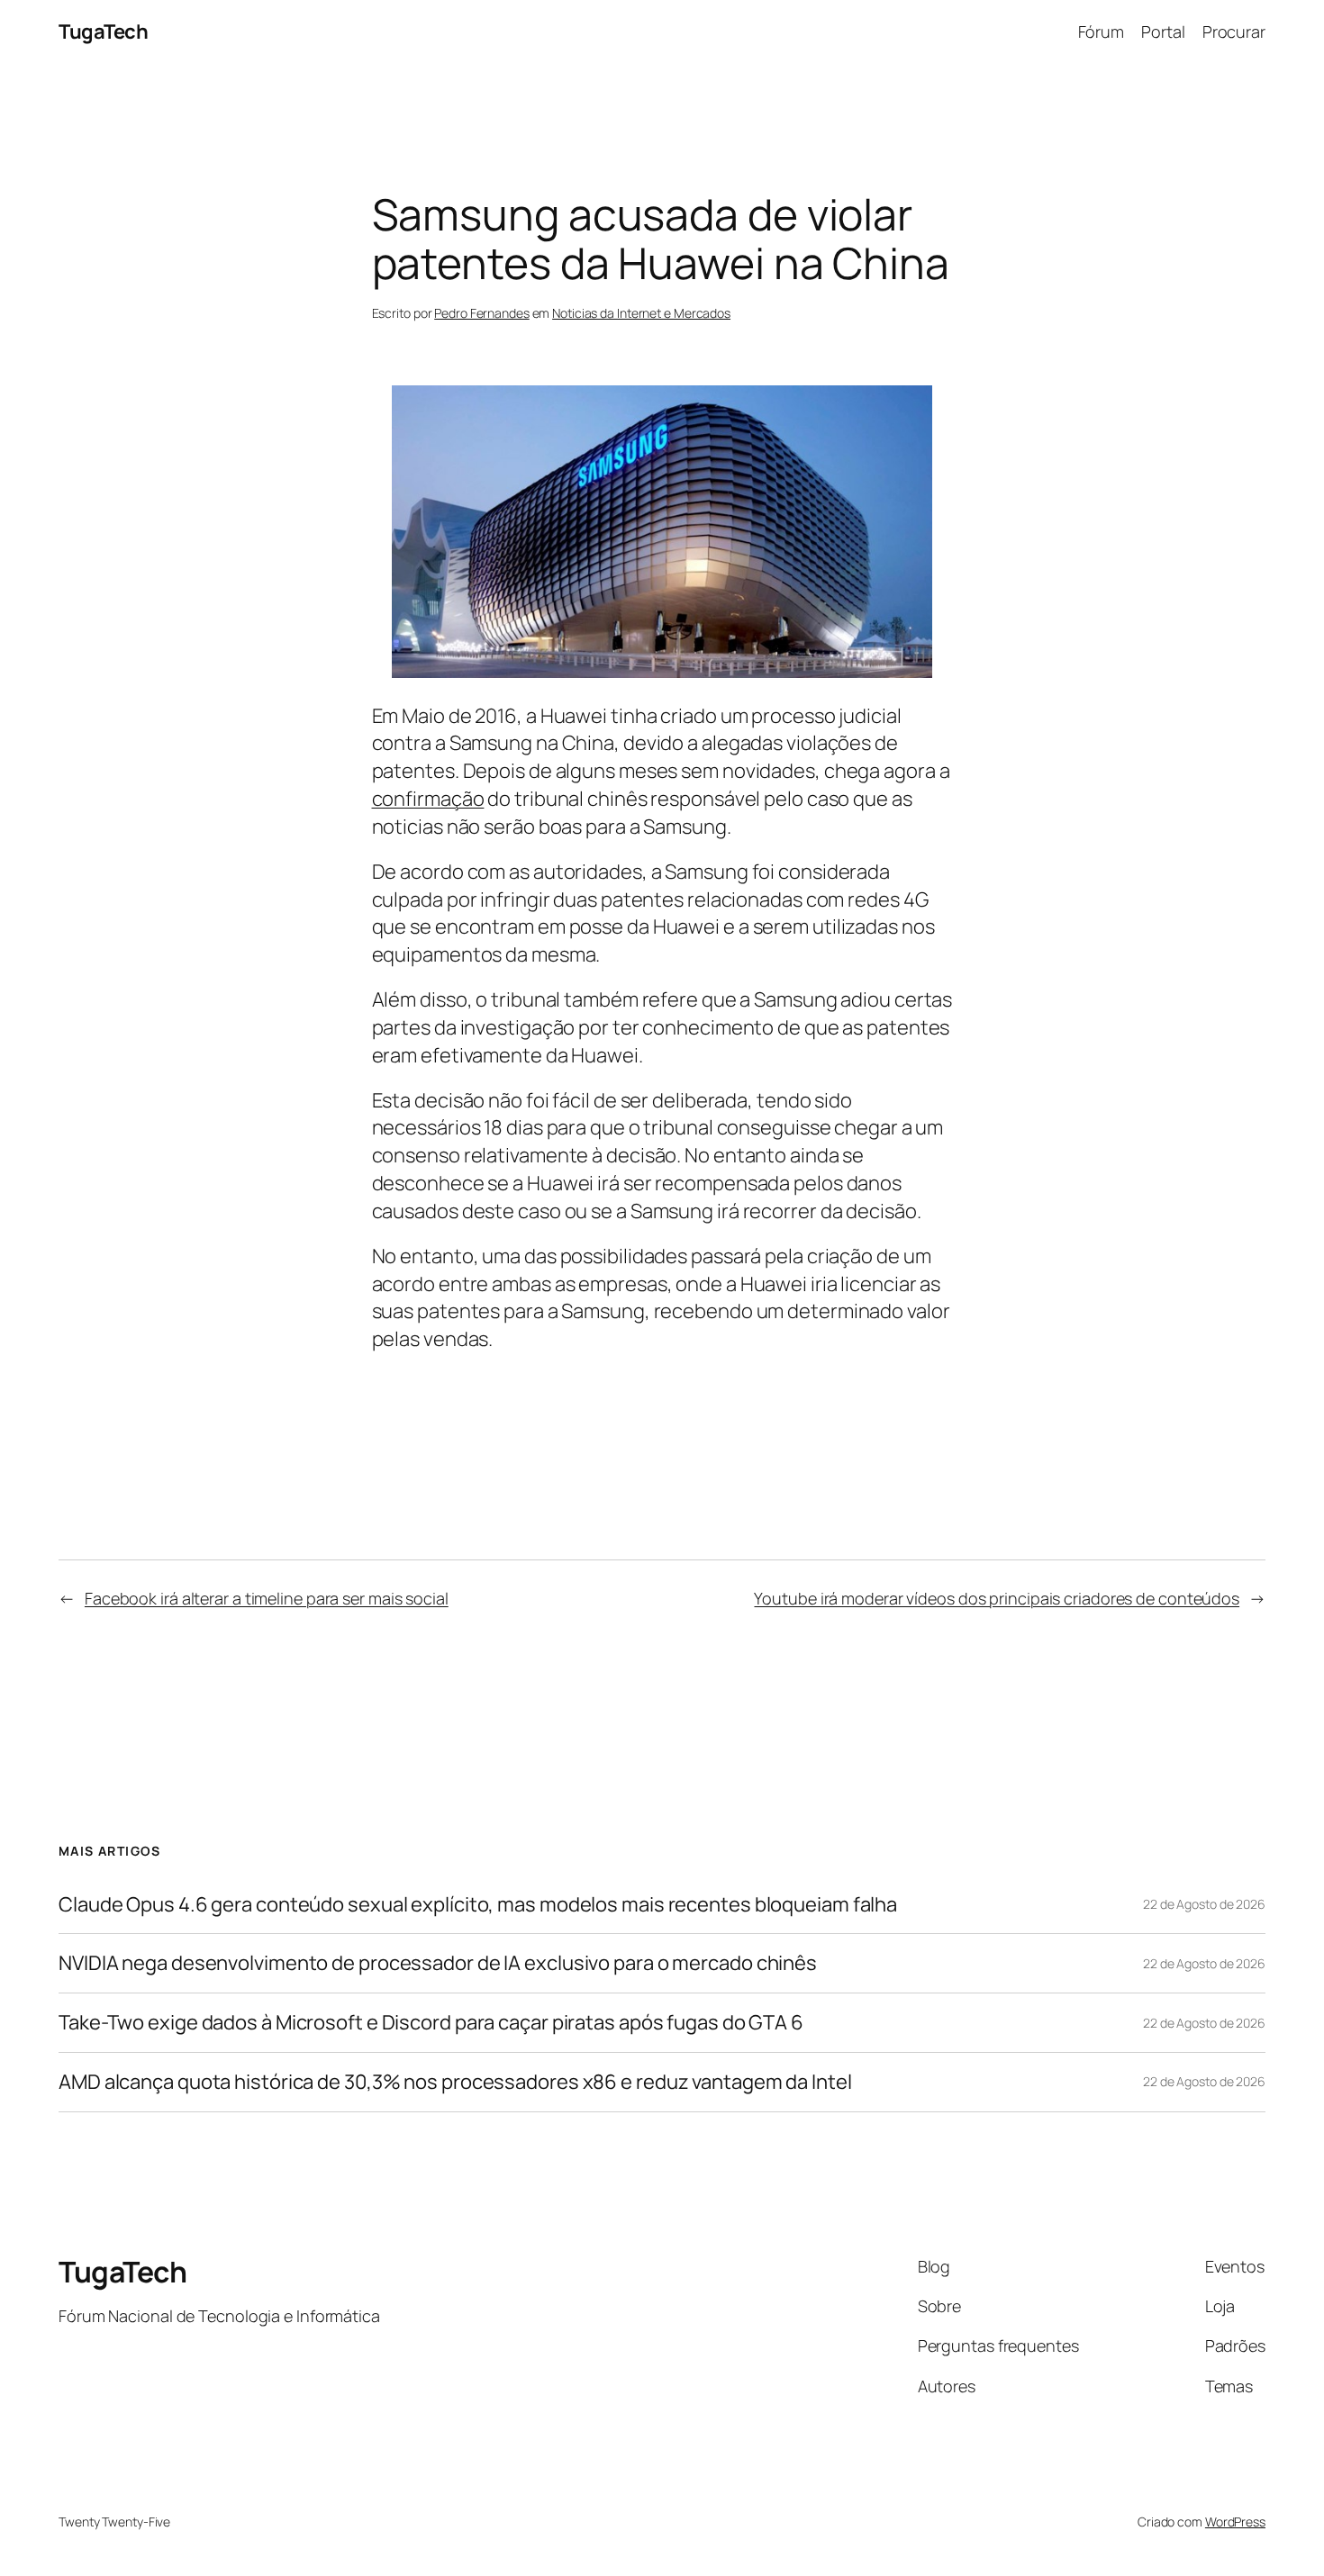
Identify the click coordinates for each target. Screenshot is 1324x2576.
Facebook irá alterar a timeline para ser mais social (267, 1598)
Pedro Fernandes (482, 313)
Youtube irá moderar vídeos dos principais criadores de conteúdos (997, 1598)
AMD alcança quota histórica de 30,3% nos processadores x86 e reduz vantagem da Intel (455, 2082)
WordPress (1235, 2522)
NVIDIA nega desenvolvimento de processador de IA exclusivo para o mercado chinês (438, 1963)
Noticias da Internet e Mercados (641, 313)
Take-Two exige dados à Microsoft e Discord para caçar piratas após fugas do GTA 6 (431, 2023)
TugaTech (103, 32)
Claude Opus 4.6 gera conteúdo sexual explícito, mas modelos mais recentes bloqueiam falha (478, 1905)
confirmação (428, 799)
